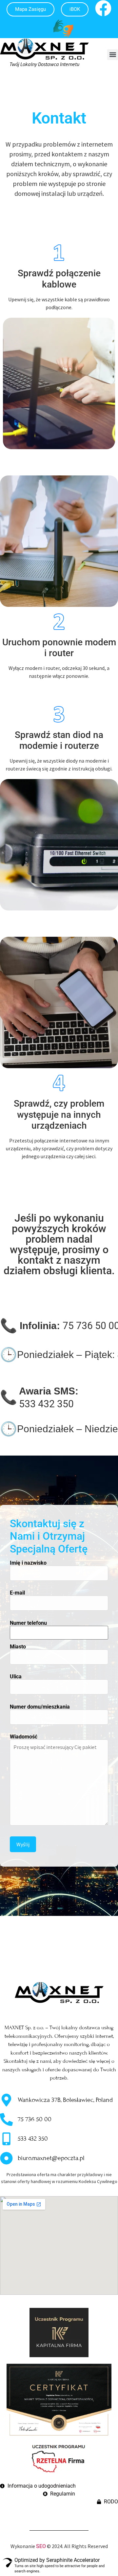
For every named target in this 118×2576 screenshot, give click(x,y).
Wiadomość (24, 1737)
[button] (113, 55)
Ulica (16, 1677)
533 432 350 (46, 1404)
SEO (41, 2546)
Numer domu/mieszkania (40, 1707)
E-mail (17, 1593)
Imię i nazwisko (28, 1563)
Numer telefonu (28, 1623)
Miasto (18, 1647)
